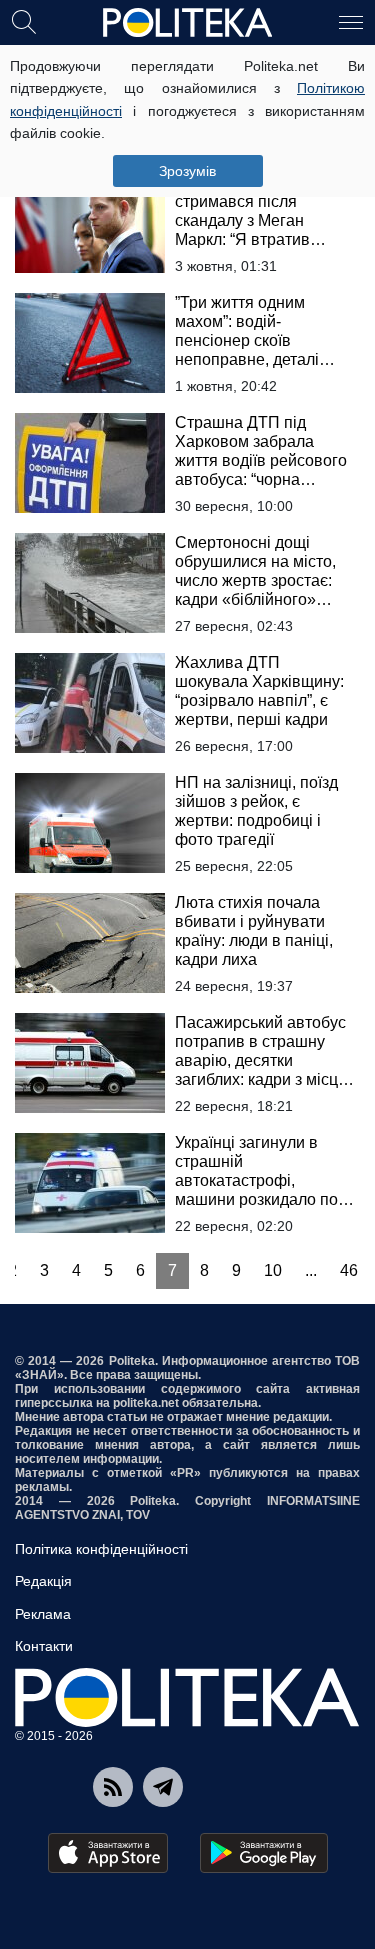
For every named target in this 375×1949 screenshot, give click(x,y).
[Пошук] (24, 21)
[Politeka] (188, 23)
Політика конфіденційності (101, 1549)
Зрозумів (187, 171)
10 (273, 1270)
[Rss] (113, 1787)
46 (349, 1270)
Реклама (43, 1614)
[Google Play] (264, 1853)
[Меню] (351, 21)
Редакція (43, 1581)
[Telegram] (163, 1787)
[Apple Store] (108, 1853)
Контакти (44, 1646)
